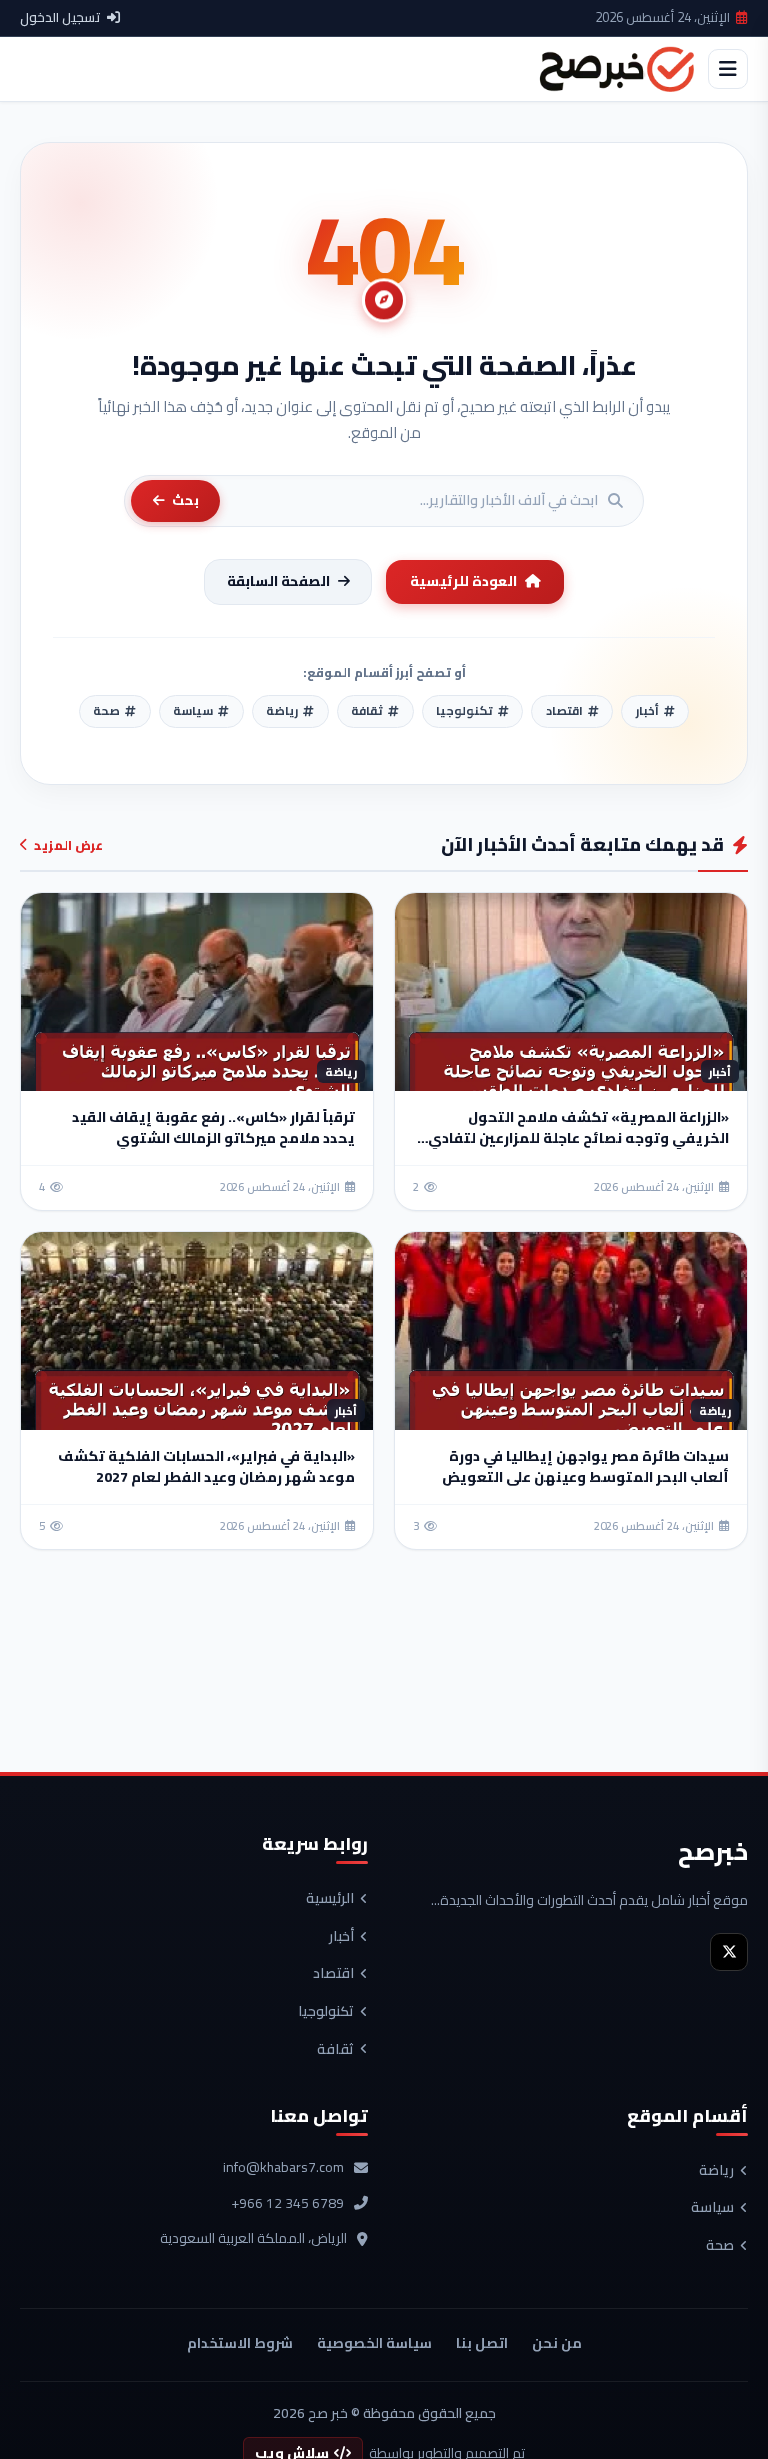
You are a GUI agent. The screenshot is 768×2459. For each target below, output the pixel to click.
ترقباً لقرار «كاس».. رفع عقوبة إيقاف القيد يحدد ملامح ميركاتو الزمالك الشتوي (213, 1127)
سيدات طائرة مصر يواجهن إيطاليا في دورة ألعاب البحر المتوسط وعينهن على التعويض (585, 1466)
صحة (720, 2246)
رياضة (716, 2171)
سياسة (712, 2208)
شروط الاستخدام (240, 2343)
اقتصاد (333, 1974)
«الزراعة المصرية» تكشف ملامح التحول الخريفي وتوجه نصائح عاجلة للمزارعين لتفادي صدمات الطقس (578, 1138)
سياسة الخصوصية (374, 2343)
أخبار (341, 1937)
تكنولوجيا (326, 2012)
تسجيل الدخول (60, 18)
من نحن (557, 2343)
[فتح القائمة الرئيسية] (728, 69)
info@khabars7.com (283, 2168)
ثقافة (335, 2050)
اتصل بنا (482, 2343)
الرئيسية (330, 1899)
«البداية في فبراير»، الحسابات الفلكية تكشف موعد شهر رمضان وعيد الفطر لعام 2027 (206, 1466)
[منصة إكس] (729, 1952)
